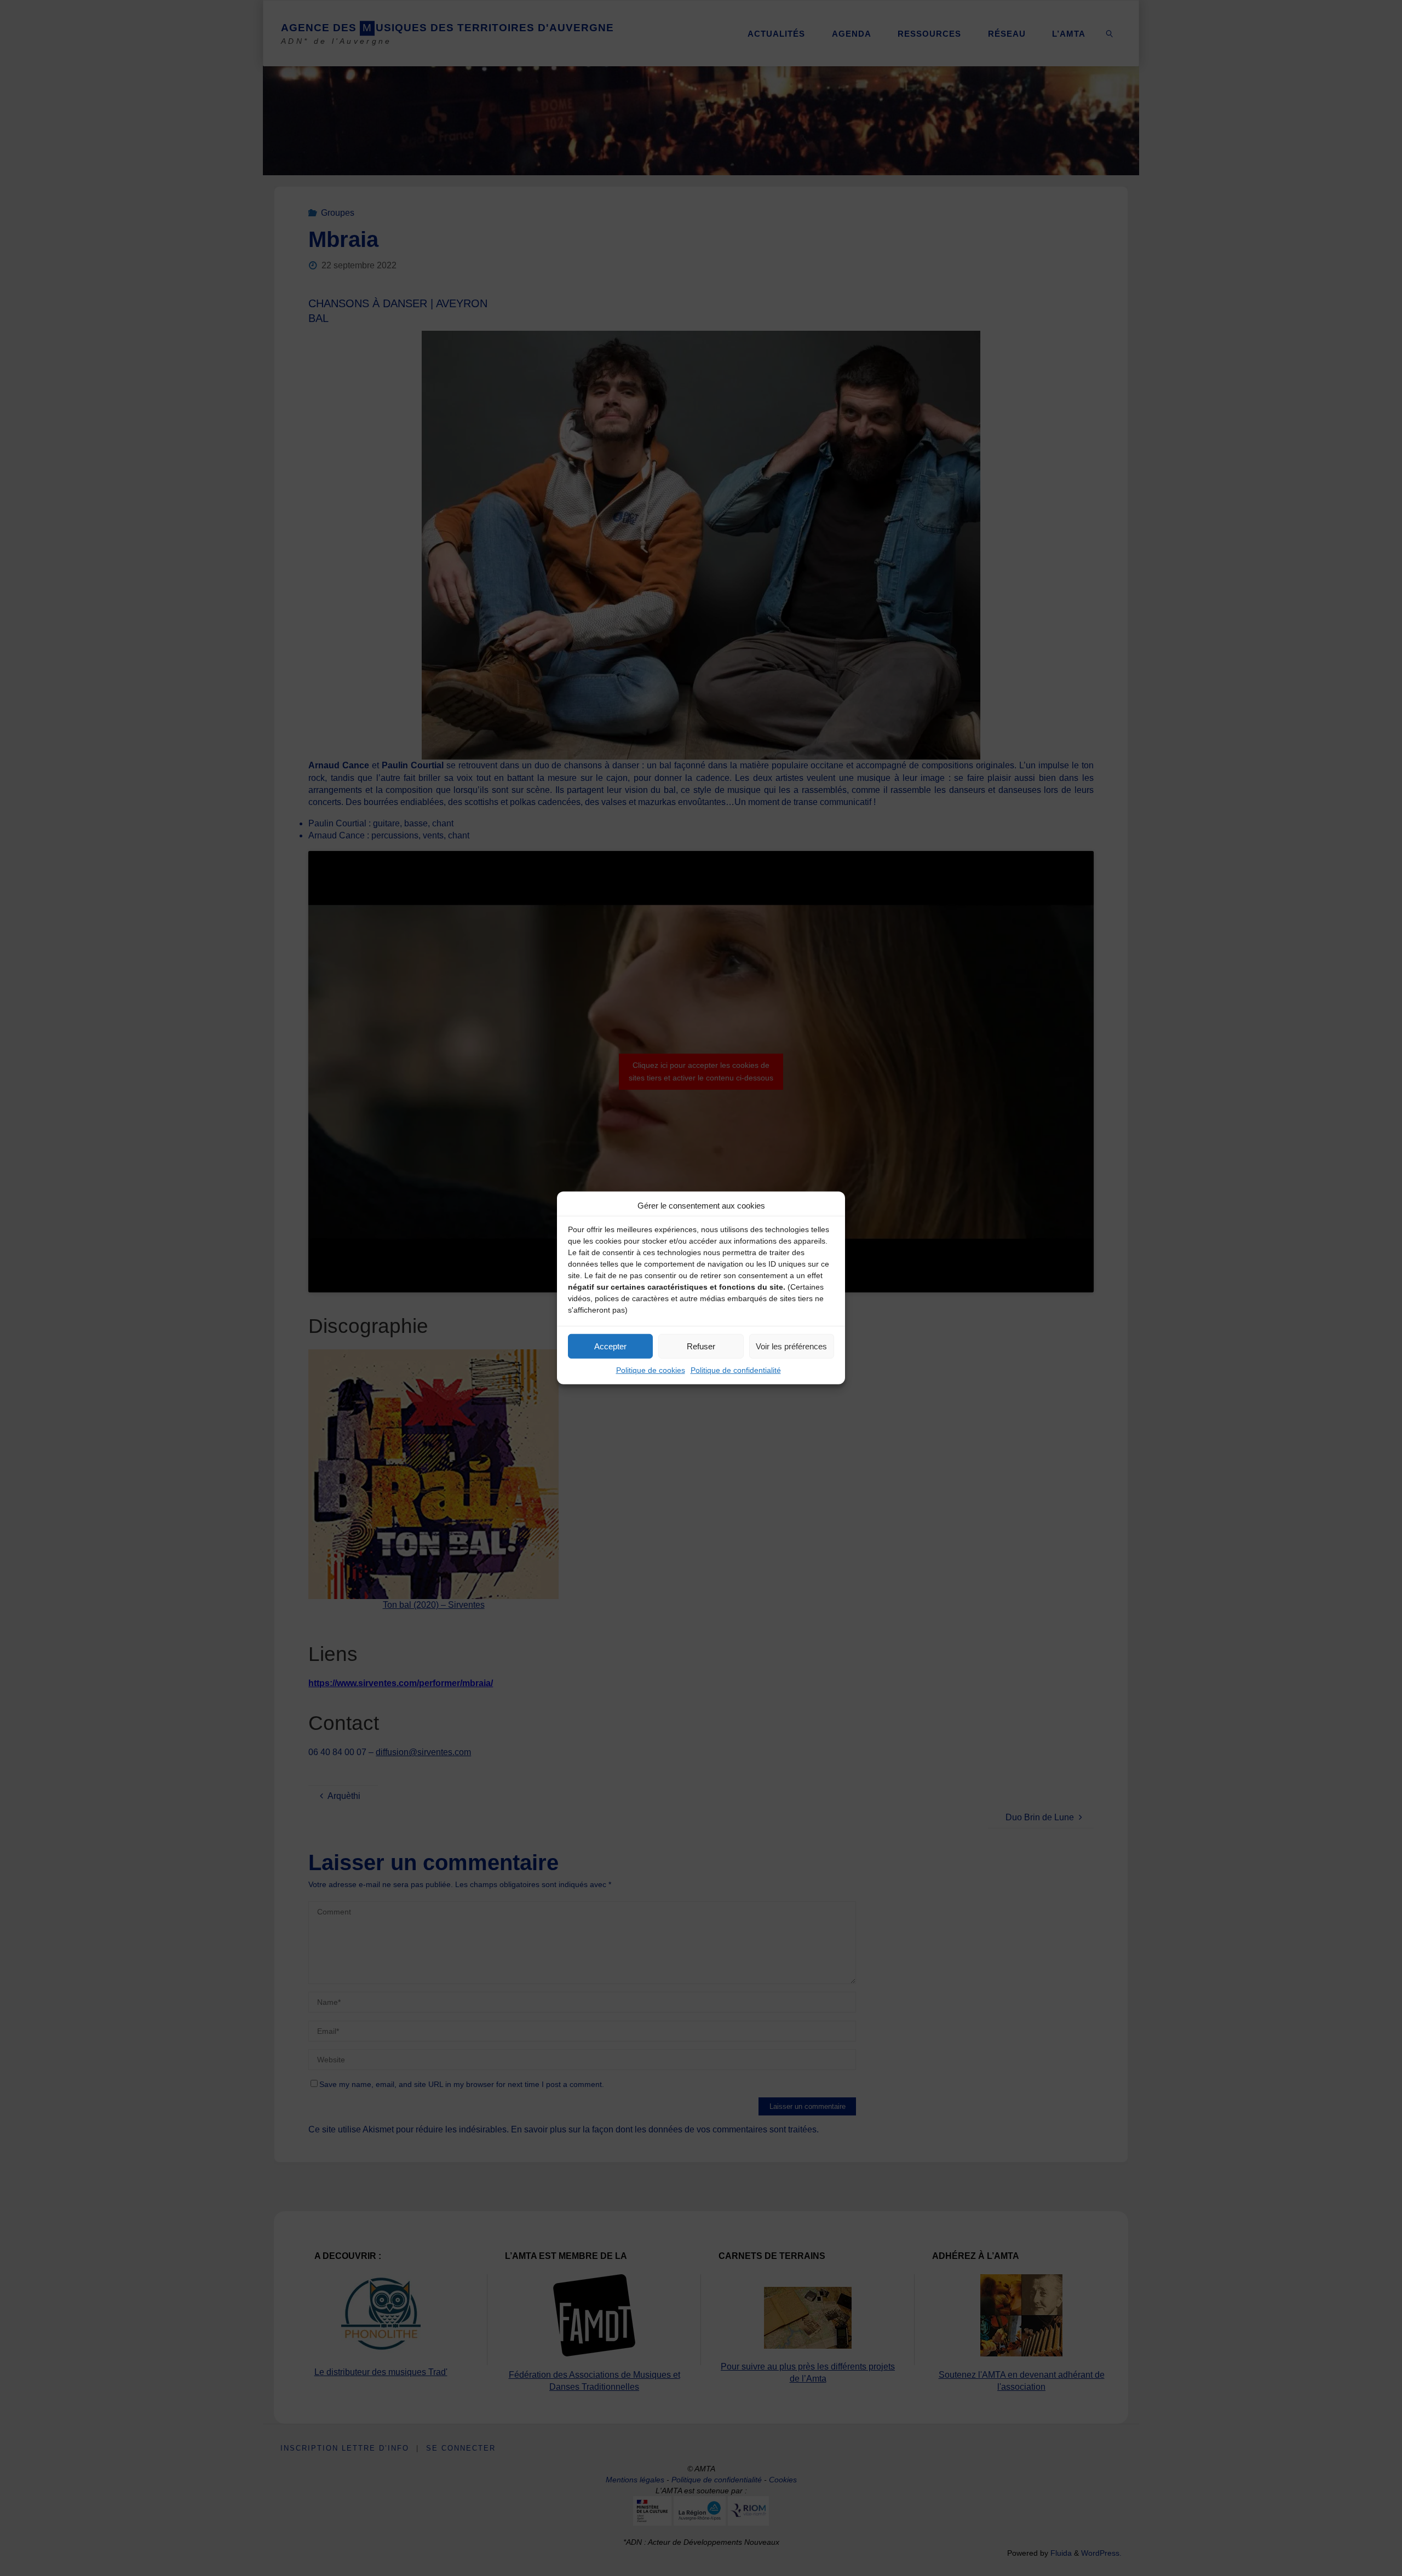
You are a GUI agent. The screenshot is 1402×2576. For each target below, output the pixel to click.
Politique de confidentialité (736, 1370)
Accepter (610, 1346)
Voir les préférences (791, 1346)
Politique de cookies (651, 1370)
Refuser (701, 1346)
